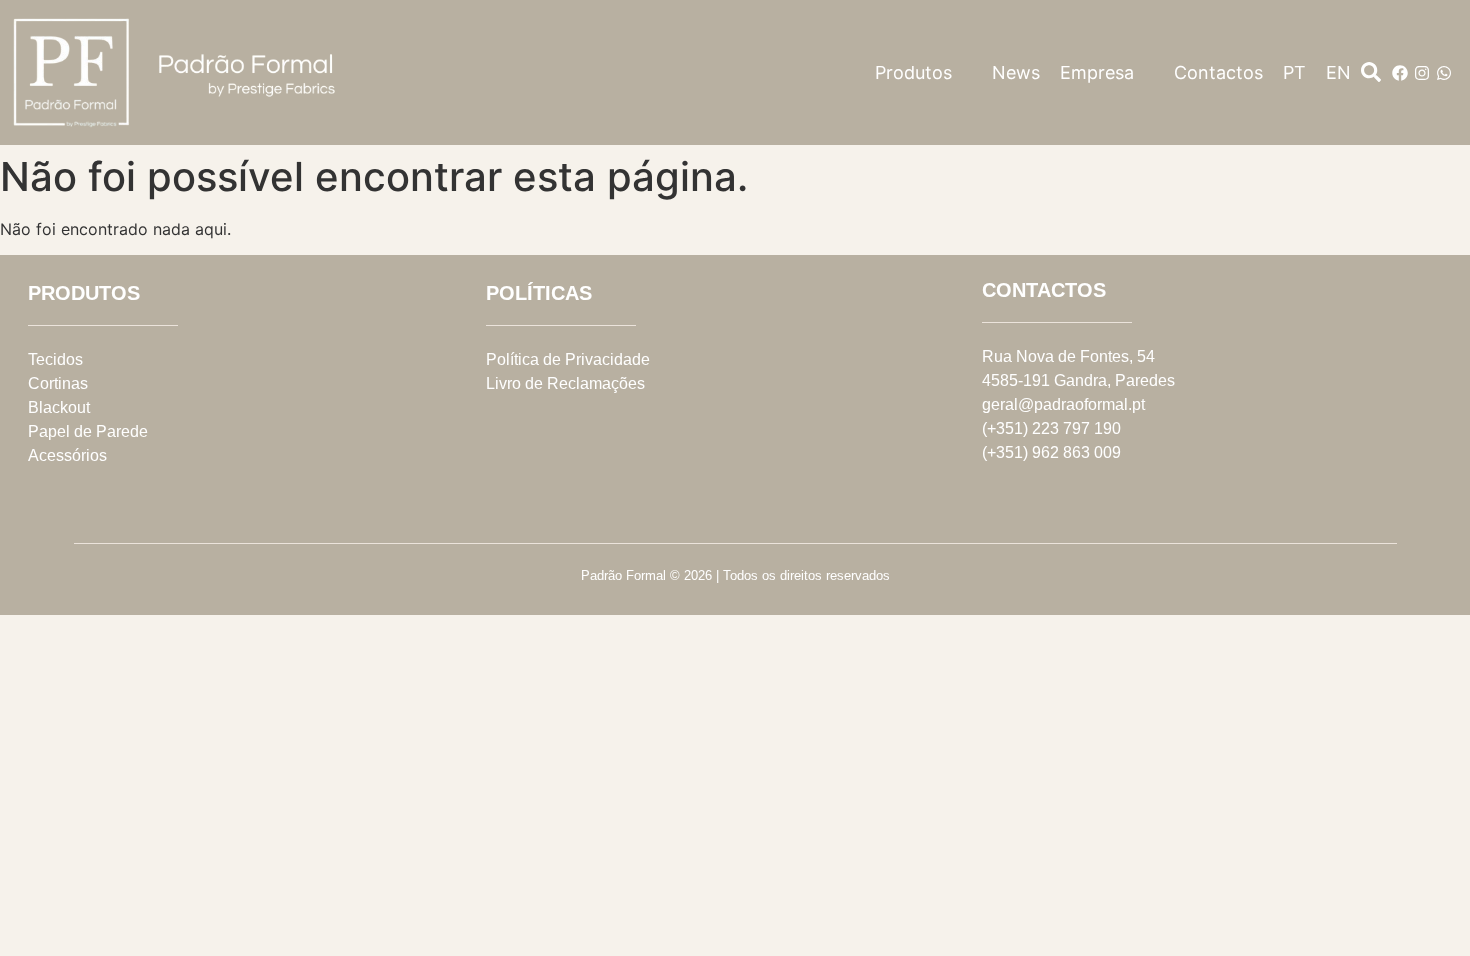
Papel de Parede (88, 431)
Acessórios (67, 455)
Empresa (1097, 72)
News (1016, 72)
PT (1294, 72)
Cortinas (58, 383)
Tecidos (55, 359)
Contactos (1218, 72)
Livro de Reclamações (565, 383)
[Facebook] (1400, 73)
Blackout (59, 407)
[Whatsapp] (1444, 73)
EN (1338, 72)
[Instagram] (1422, 73)
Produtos (913, 72)
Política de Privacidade (568, 359)
